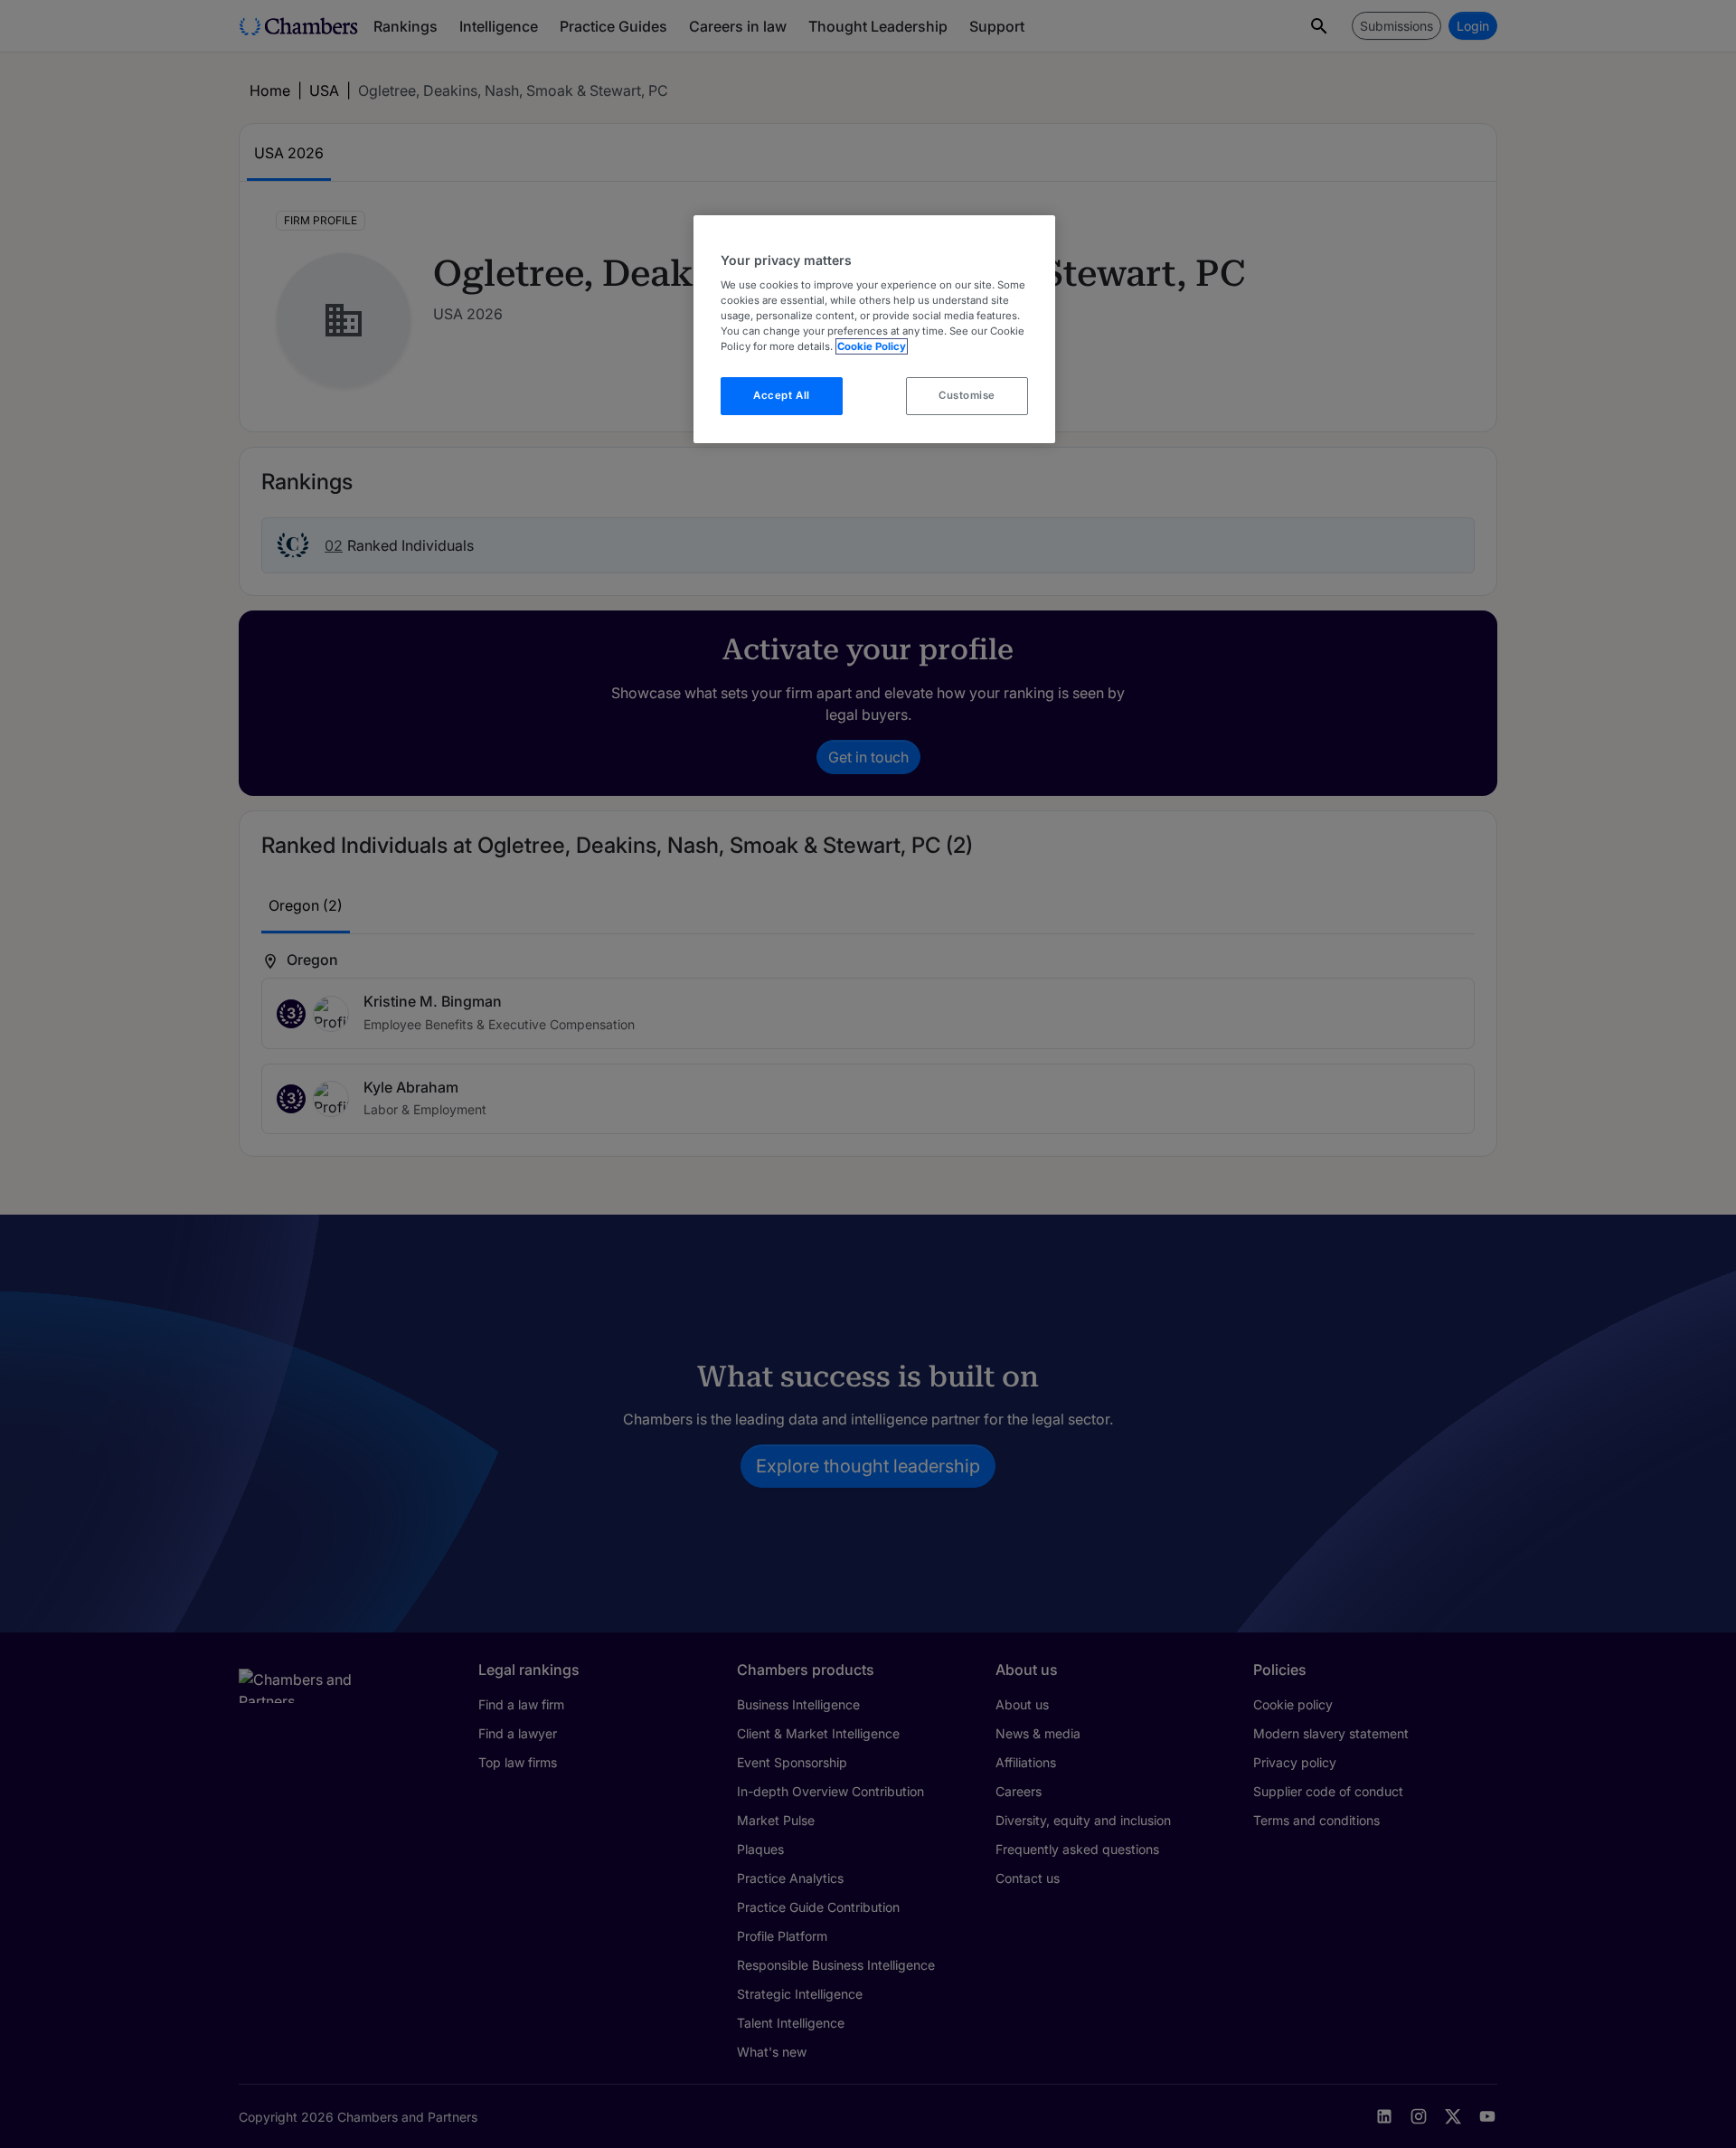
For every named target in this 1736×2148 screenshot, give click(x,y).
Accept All (782, 395)
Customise (967, 395)
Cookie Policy (872, 346)
